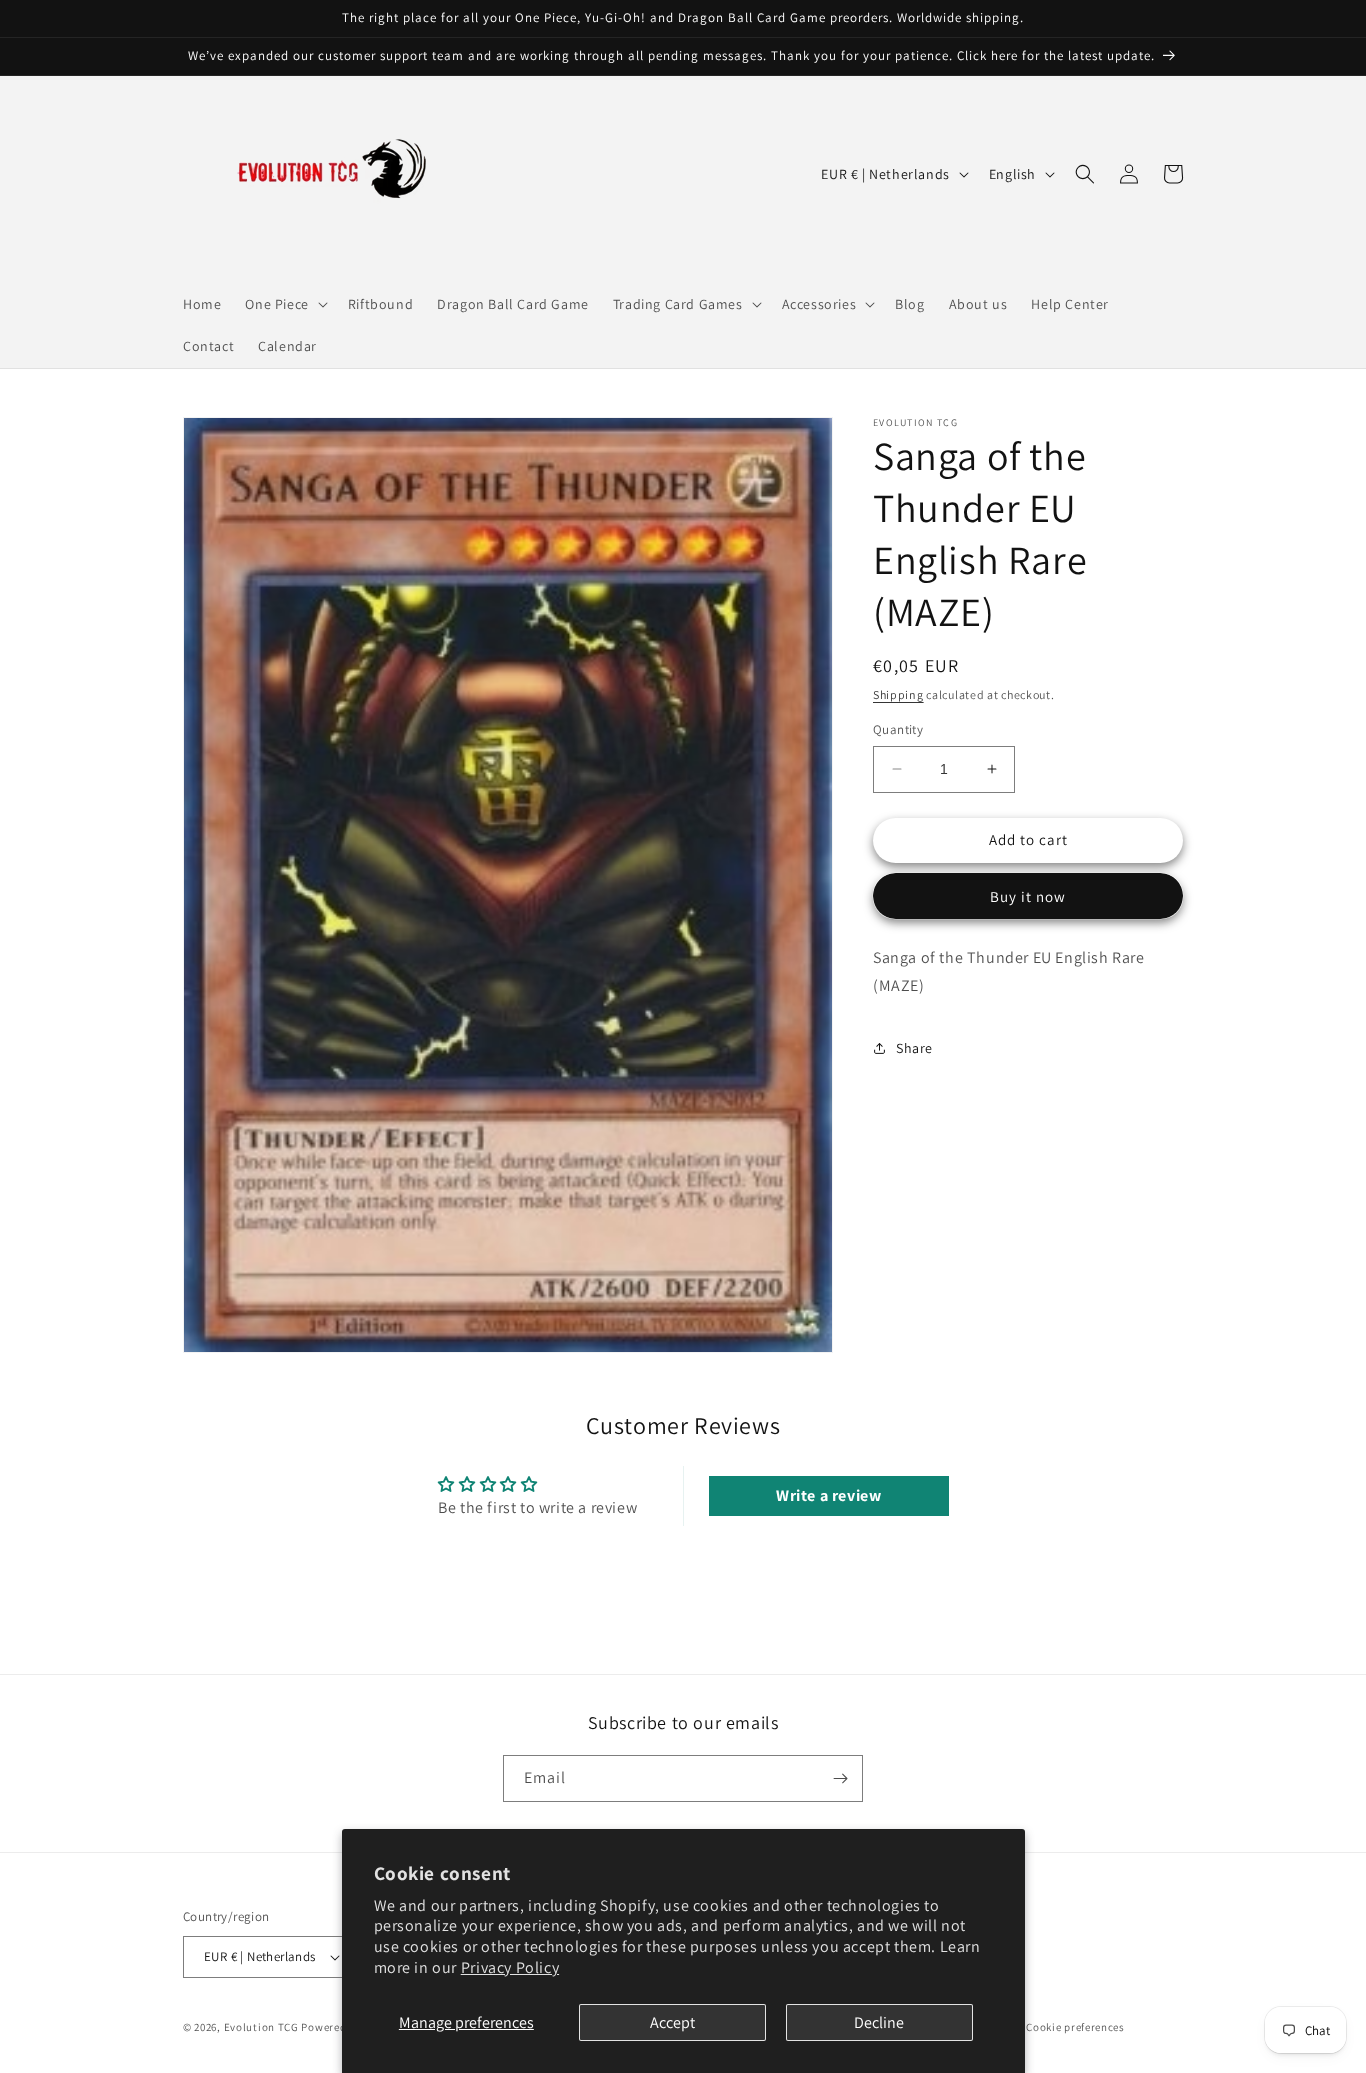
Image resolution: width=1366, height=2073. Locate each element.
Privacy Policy (510, 1967)
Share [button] (914, 1048)
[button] (284, 304)
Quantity (898, 729)
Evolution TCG (261, 2027)
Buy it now (1028, 896)
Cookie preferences (1075, 2027)
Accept (672, 2022)
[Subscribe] (840, 1778)
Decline (879, 2022)
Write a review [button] (828, 1495)
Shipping (898, 694)
